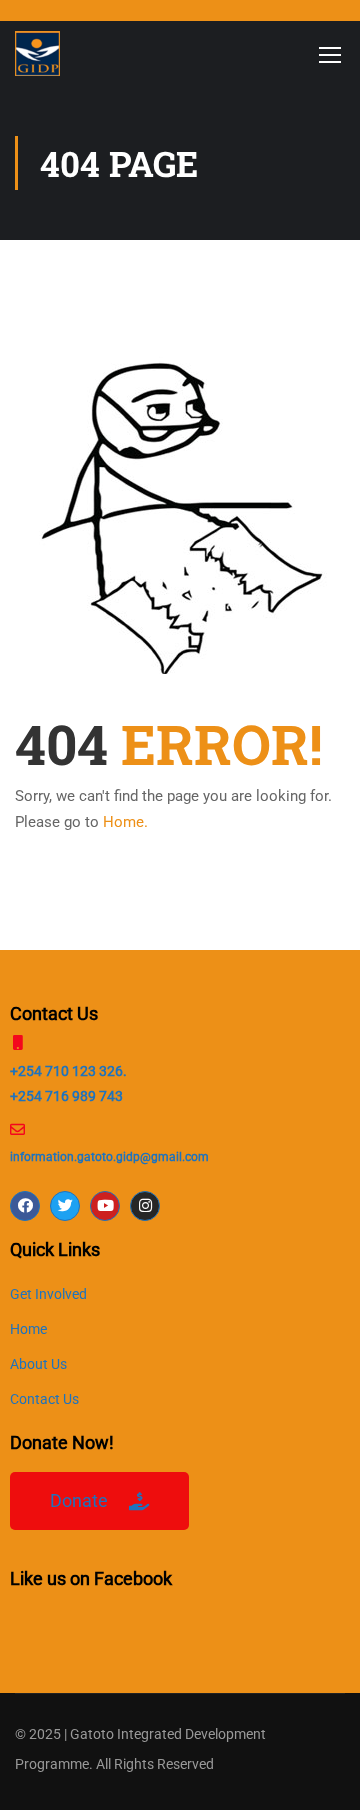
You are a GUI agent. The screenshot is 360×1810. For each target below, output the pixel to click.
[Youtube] (105, 1206)
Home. (125, 822)
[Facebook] (25, 1206)
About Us (38, 1364)
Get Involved (48, 1294)
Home (28, 1329)
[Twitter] (65, 1206)
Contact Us (44, 1399)
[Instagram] (145, 1206)
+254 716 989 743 (66, 1096)
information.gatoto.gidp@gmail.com (109, 1157)
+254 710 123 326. (68, 1071)
